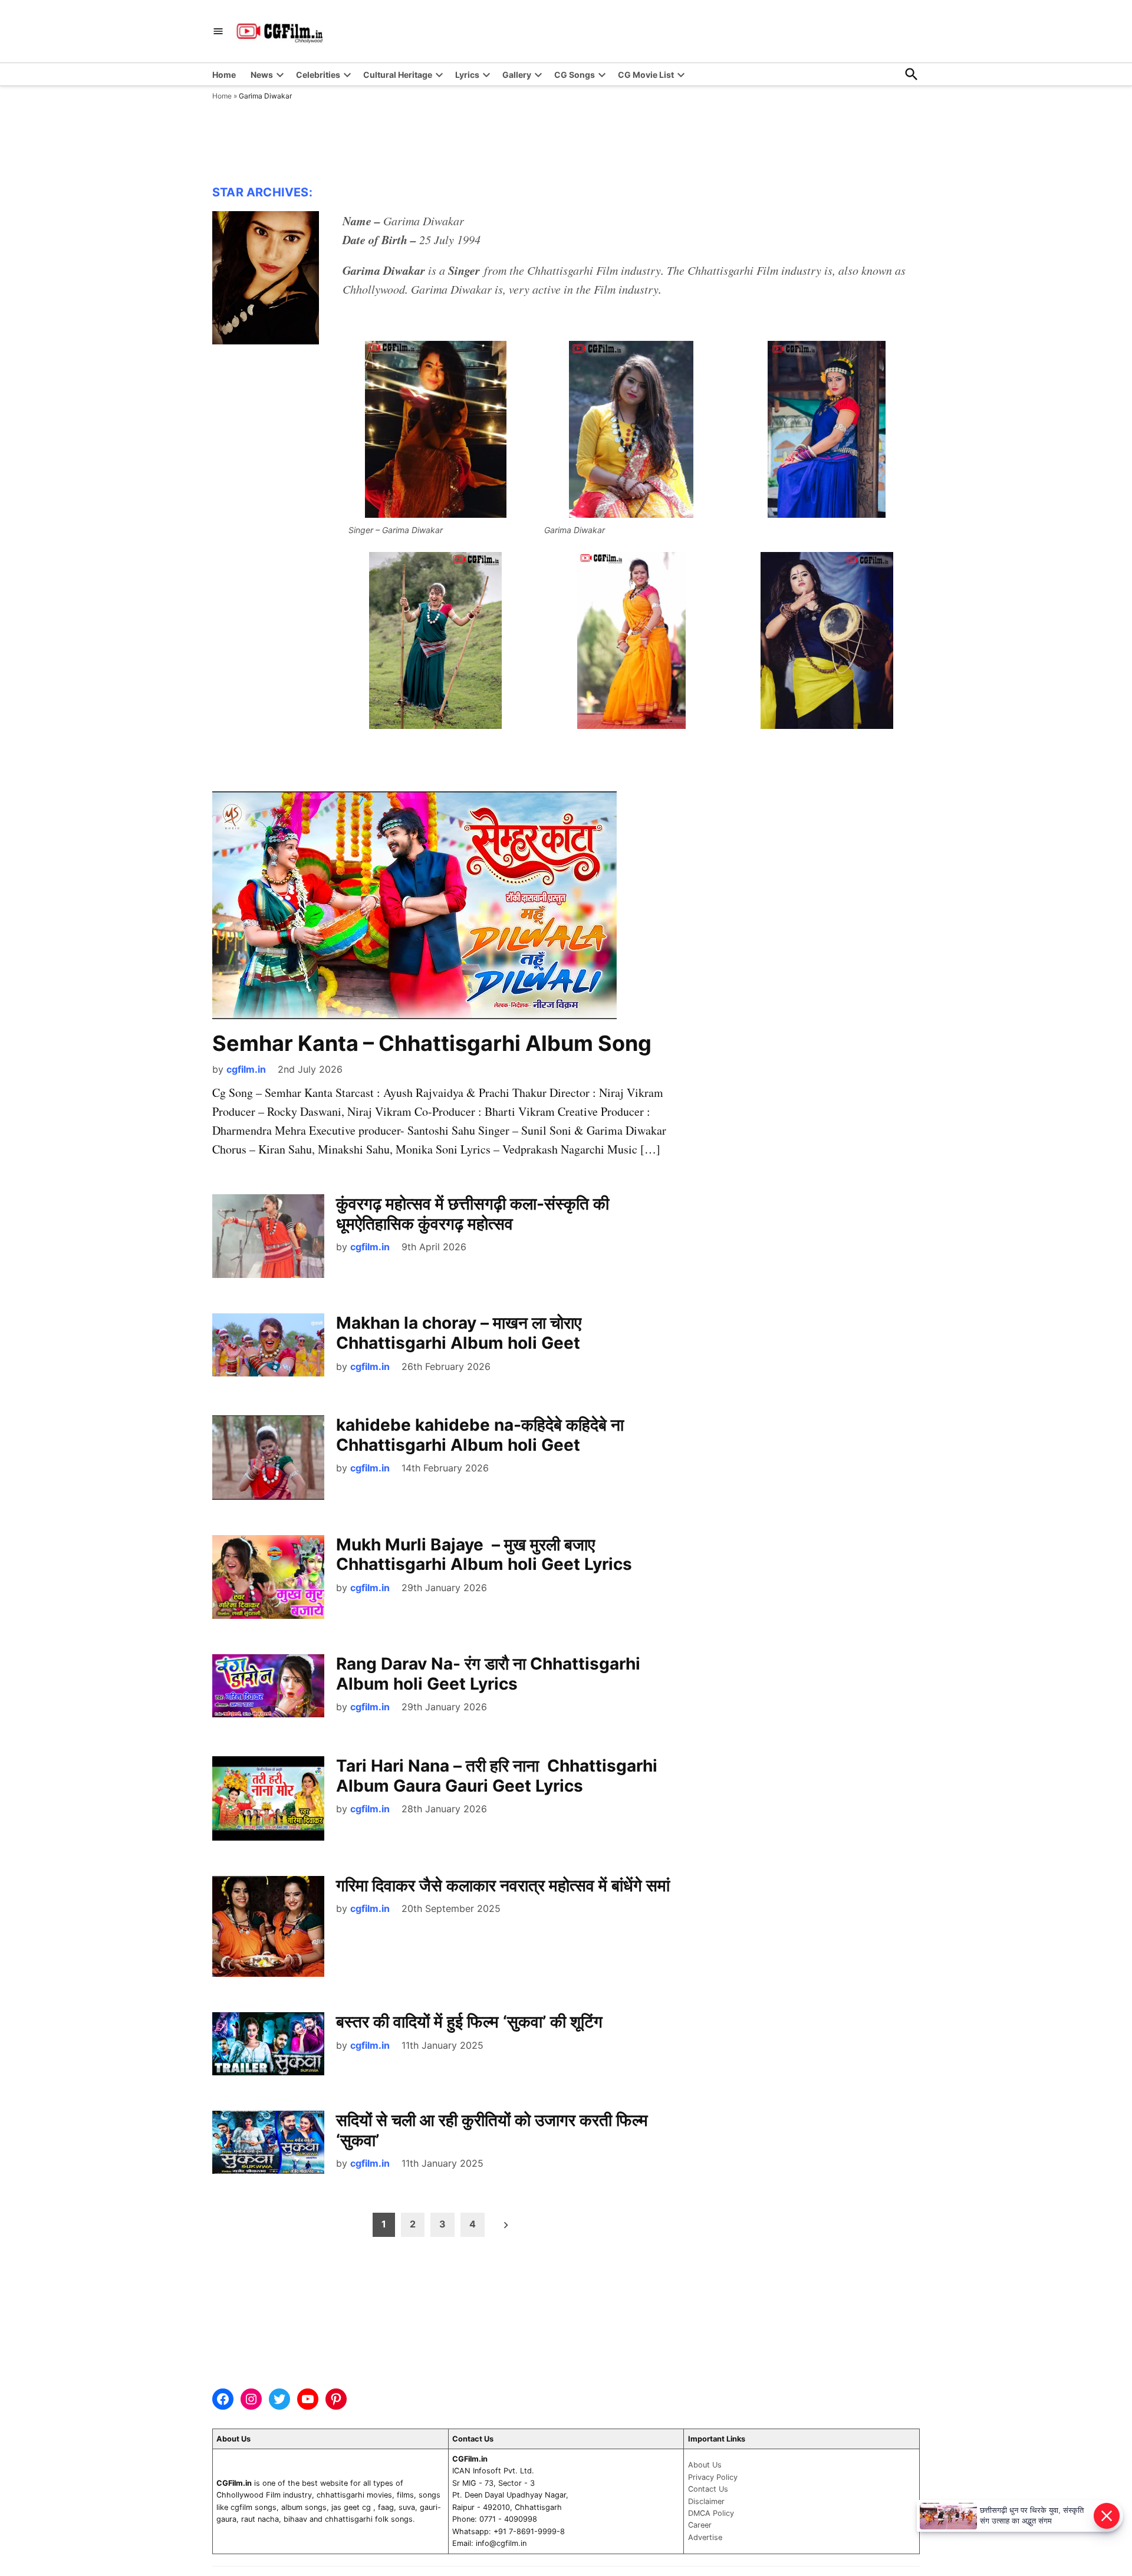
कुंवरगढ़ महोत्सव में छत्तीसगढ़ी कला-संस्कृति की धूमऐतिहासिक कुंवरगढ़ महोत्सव (473, 1214)
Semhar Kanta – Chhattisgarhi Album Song (432, 1043)
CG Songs (575, 75)
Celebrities (318, 75)
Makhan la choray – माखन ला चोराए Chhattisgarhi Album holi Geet (459, 1333)
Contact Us (708, 2489)
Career (700, 2525)
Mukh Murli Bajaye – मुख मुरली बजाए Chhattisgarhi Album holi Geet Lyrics (484, 1555)
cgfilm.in (246, 1069)
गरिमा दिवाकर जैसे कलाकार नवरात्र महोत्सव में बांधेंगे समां (503, 1885)
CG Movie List (646, 75)
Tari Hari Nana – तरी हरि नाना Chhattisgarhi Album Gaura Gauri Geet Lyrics (497, 1776)
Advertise (705, 2537)
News (262, 75)
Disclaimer (706, 2501)
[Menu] (218, 32)
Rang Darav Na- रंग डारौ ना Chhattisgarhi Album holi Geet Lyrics (488, 1674)
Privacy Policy (713, 2477)
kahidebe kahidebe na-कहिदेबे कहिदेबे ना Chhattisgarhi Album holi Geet (482, 1435)
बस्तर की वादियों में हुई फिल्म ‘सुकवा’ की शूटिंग (469, 2022)
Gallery (517, 75)
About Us (705, 2465)
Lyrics (467, 75)
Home (224, 75)
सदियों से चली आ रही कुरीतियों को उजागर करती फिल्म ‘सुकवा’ (492, 2130)
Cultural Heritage (398, 75)
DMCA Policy (711, 2513)
